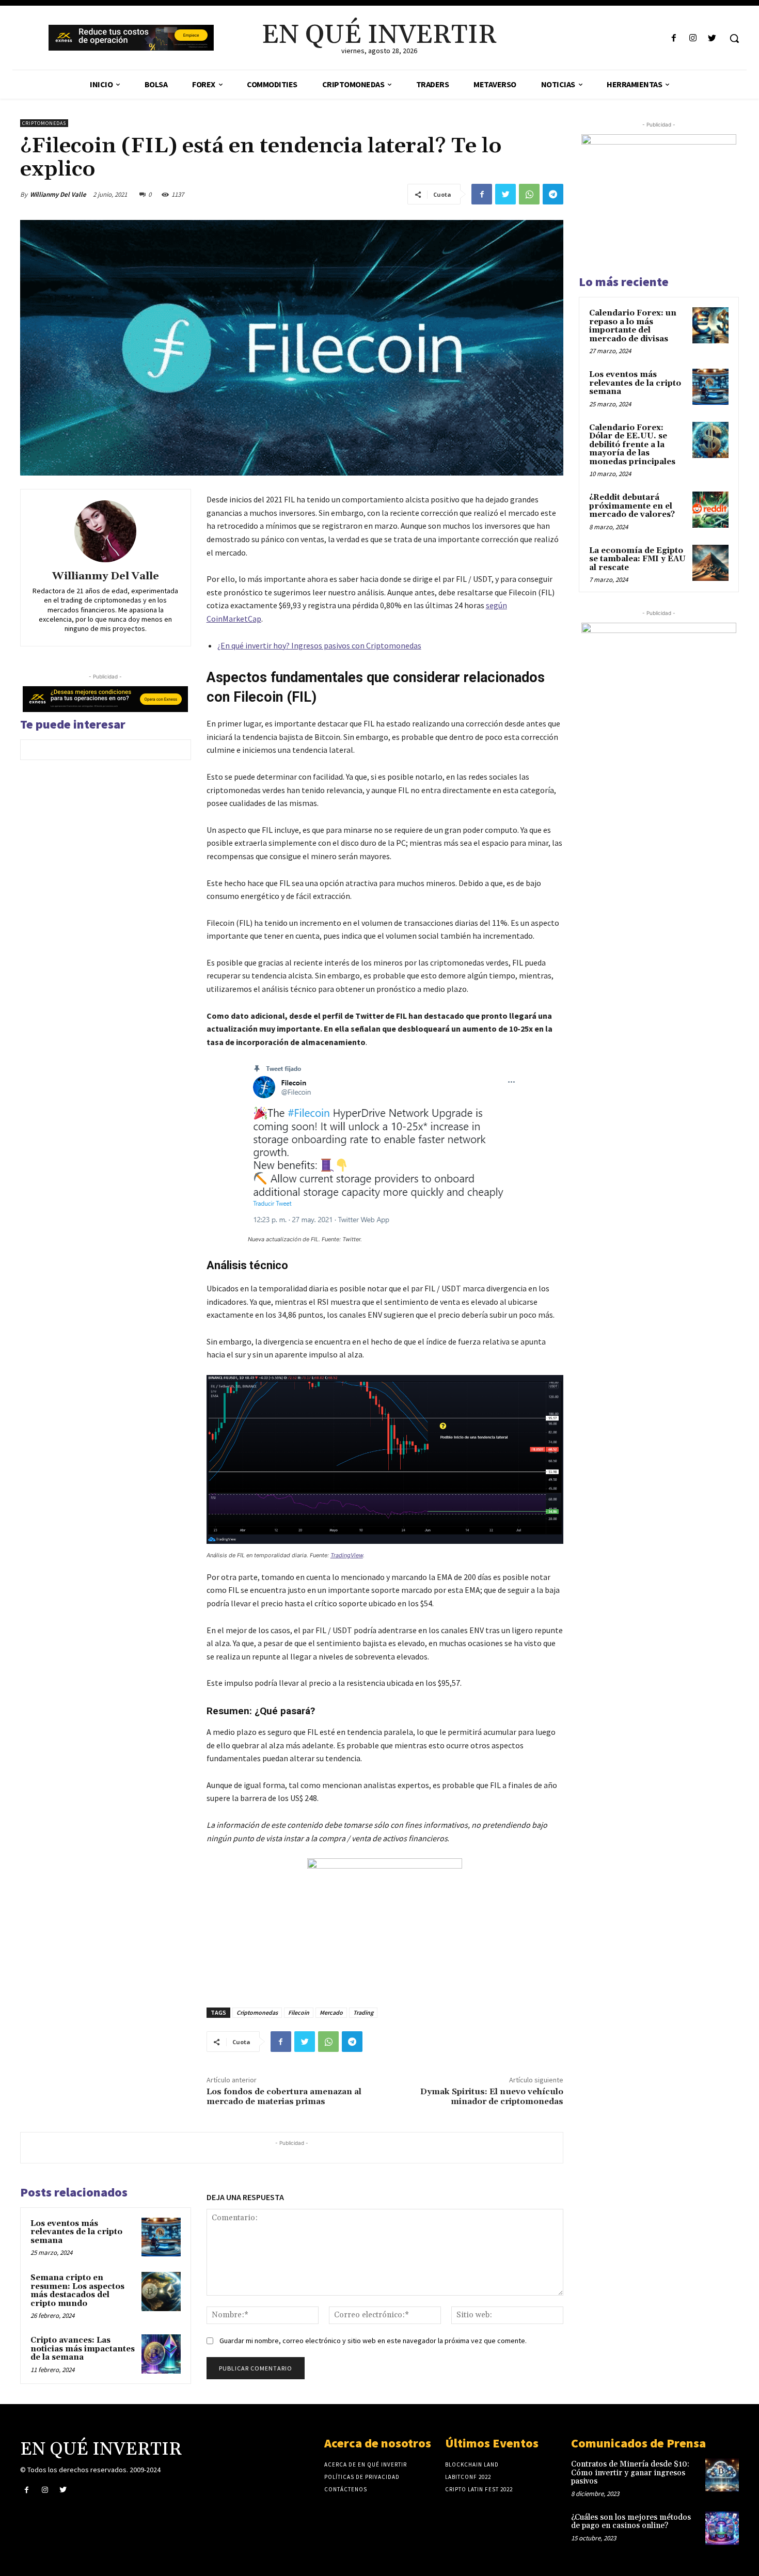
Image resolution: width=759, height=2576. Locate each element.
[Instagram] (693, 38)
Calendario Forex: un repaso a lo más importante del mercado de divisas (633, 326)
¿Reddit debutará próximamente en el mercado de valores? (632, 506)
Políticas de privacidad (362, 2477)
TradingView (347, 1555)
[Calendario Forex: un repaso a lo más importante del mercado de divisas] (710, 325)
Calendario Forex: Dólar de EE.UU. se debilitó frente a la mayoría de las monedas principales (632, 445)
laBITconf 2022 (468, 2477)
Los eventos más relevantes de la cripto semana (76, 2232)
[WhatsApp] (529, 194)
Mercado (331, 2012)
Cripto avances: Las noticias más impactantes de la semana (83, 2349)
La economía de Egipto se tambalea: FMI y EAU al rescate (637, 559)
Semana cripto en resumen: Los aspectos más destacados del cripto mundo (77, 2291)
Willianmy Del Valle (58, 194)
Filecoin (299, 2012)
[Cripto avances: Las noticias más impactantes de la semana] (161, 2354)
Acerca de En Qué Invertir (366, 2464)
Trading (363, 2012)
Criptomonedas (44, 123)
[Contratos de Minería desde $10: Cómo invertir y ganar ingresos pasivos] (722, 2475)
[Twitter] (712, 38)
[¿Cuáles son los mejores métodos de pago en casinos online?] (722, 2528)
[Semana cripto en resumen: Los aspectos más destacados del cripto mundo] (161, 2291)
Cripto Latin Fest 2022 (479, 2489)
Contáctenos (346, 2489)
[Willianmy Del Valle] (105, 531)
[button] (734, 38)
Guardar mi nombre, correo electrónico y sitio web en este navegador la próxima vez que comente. (373, 2341)
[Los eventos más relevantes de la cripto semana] (161, 2237)
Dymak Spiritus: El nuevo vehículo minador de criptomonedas (492, 2097)
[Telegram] (553, 194)
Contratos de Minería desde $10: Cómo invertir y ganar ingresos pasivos (630, 2473)
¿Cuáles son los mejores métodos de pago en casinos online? (631, 2522)
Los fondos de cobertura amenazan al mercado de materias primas (284, 2097)
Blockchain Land (472, 2464)
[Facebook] (674, 38)
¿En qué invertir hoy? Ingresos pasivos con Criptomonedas (319, 645)
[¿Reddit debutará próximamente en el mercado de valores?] (710, 510)
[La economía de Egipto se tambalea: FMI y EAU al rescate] (710, 563)
